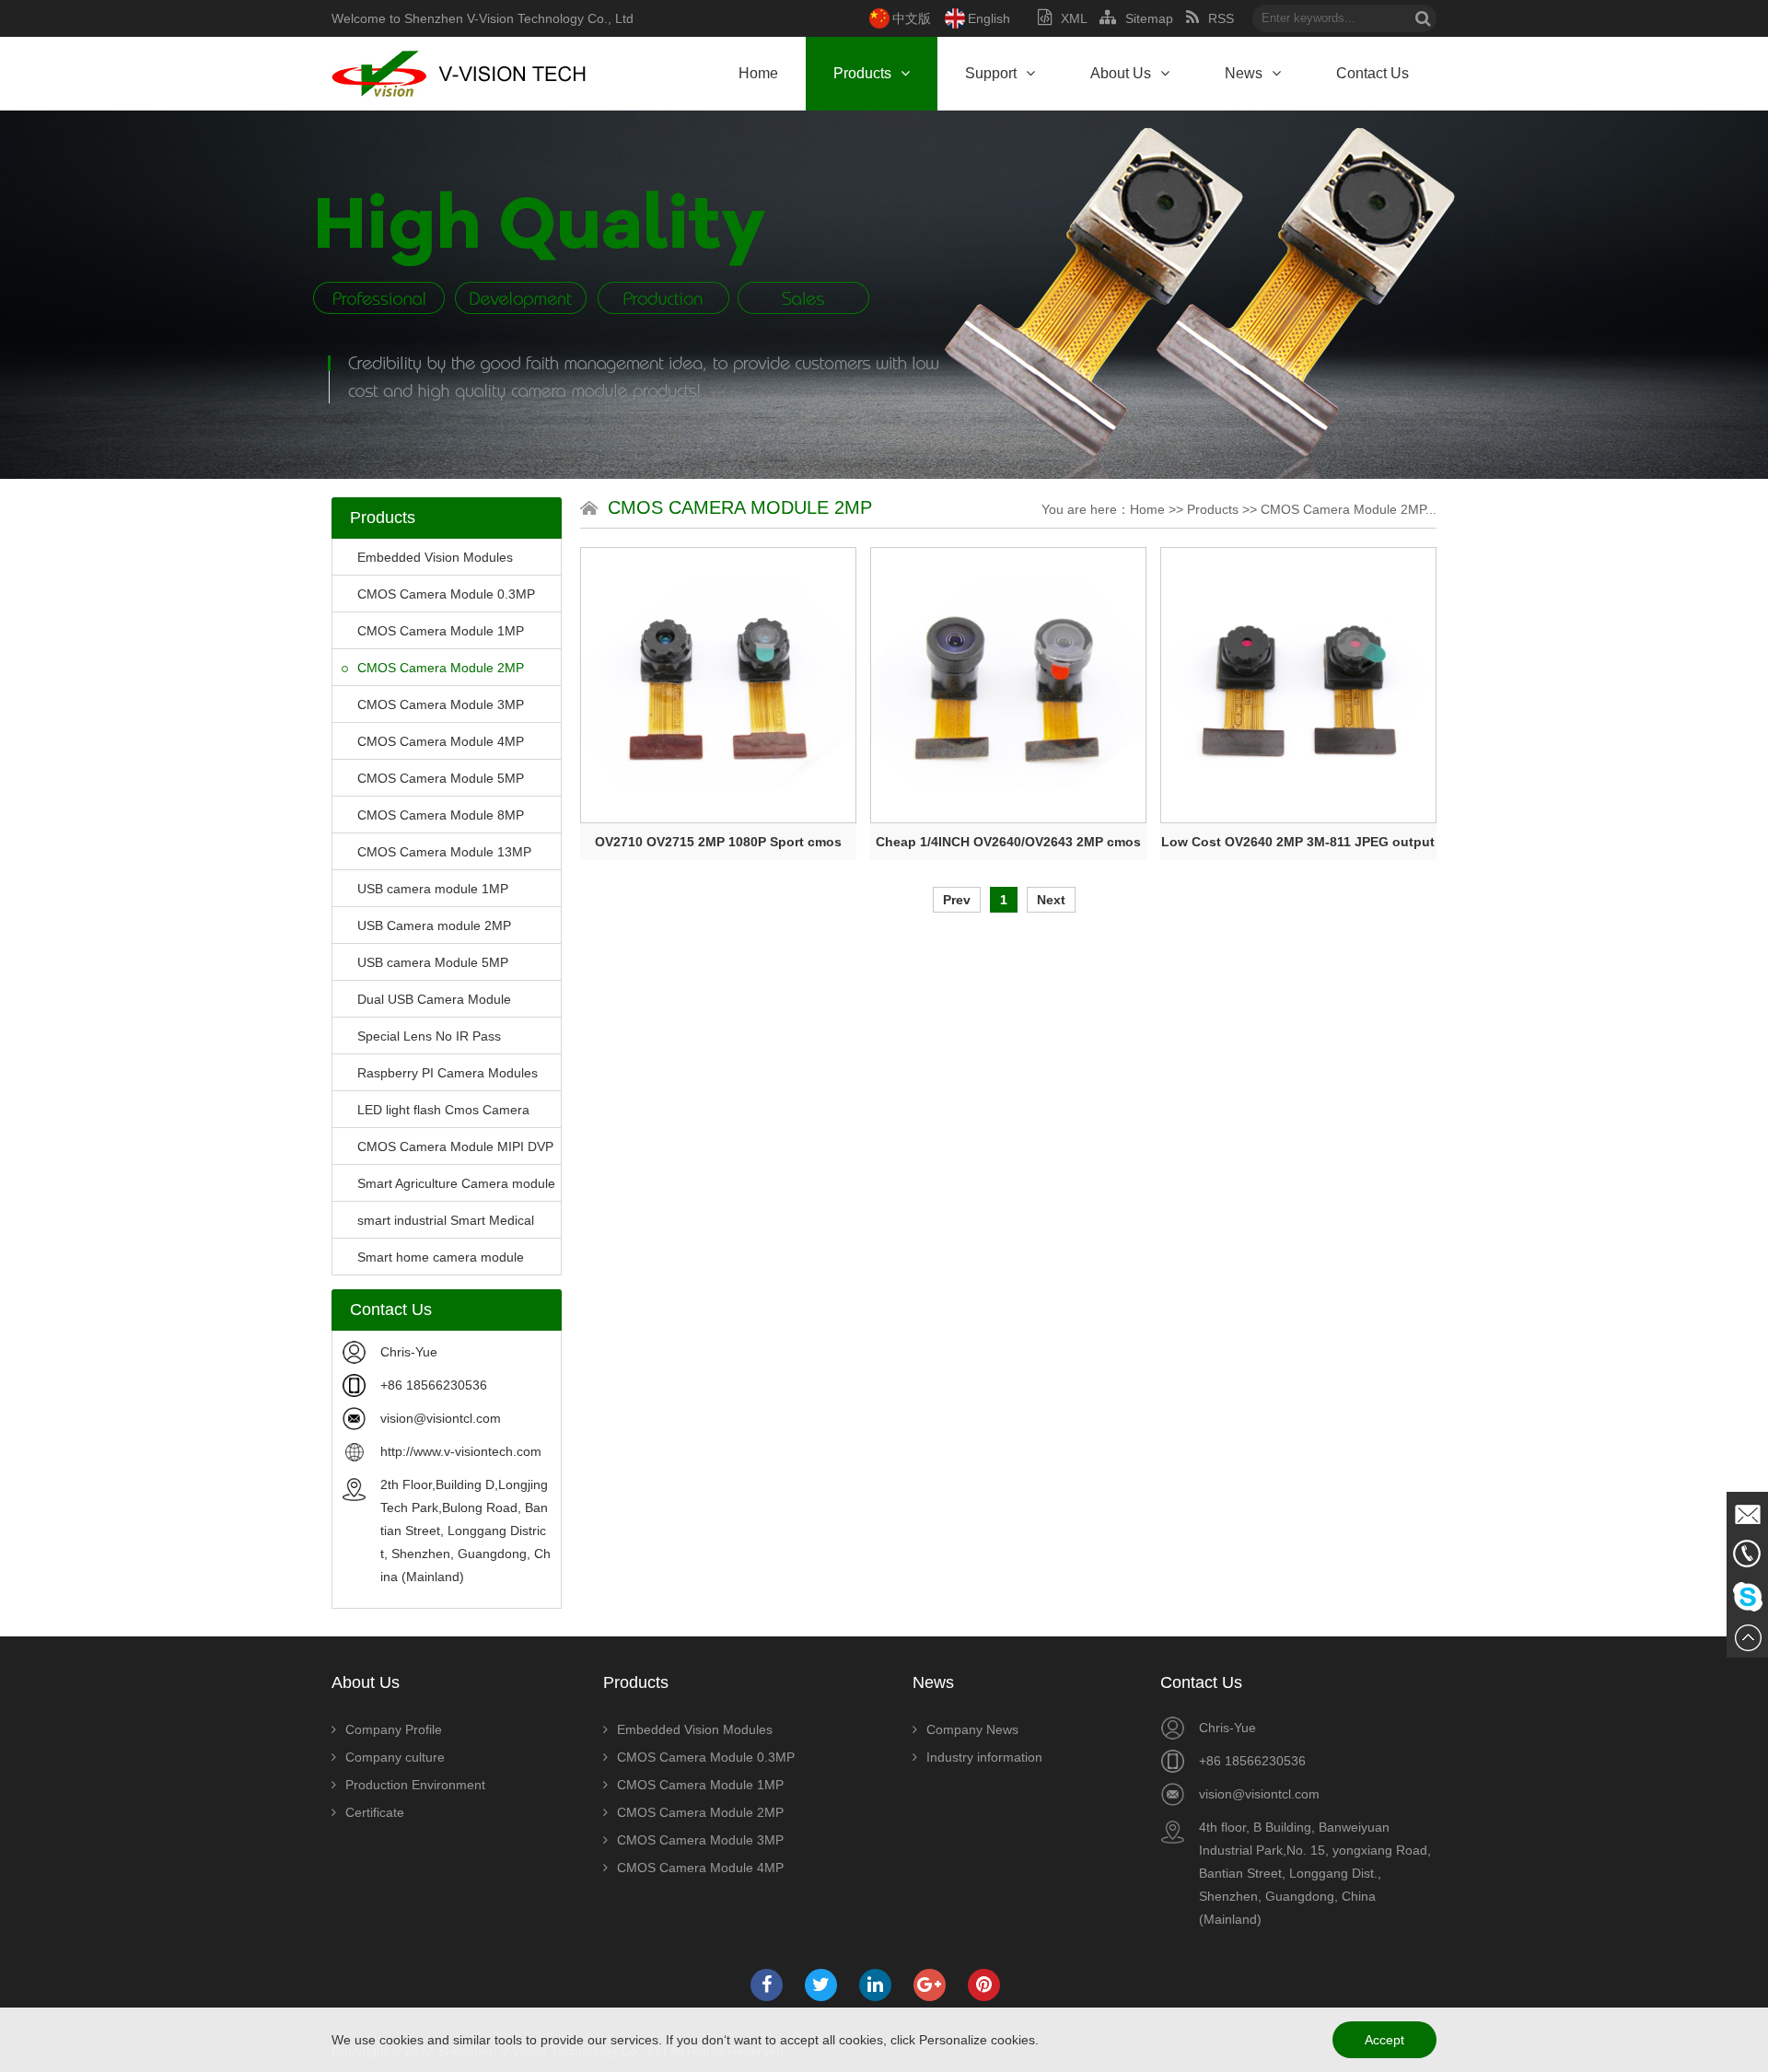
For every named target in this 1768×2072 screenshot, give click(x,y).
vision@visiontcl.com (441, 1418)
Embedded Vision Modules (435, 557)
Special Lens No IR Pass (429, 1036)
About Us (1121, 73)
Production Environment (415, 1785)
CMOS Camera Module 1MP (441, 631)
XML (1074, 18)
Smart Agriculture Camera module (456, 1183)
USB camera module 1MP (433, 889)
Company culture (395, 1757)
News (1244, 73)
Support (991, 73)
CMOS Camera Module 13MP (444, 852)
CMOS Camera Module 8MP (441, 815)
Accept (1384, 2040)
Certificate (375, 1812)
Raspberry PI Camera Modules (448, 1073)
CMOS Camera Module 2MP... (1349, 509)
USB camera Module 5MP (433, 962)
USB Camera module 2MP (434, 925)
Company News (972, 1729)
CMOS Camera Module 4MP (441, 741)
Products (862, 73)
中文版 (912, 18)
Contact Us (1373, 73)
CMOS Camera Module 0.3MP (446, 594)
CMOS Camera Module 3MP (441, 704)
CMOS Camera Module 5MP (441, 778)
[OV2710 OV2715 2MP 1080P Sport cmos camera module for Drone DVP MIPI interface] (718, 685)
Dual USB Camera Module (434, 999)
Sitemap (1149, 18)
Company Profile (394, 1729)
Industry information (984, 1757)
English (989, 18)
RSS (1221, 18)
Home (758, 73)
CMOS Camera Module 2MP (441, 668)
